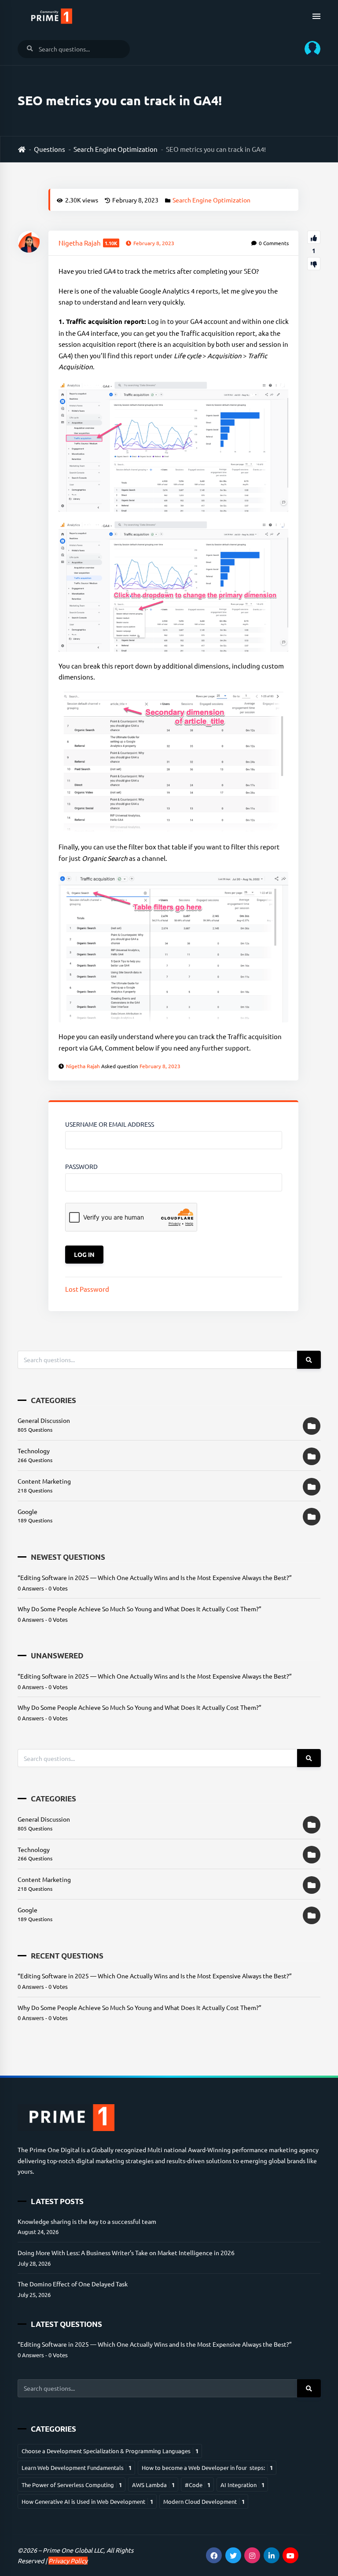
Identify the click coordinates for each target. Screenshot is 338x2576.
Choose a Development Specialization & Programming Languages (110, 2451)
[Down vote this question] (314, 264)
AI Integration (242, 2485)
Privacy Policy (68, 2561)
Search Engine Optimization (116, 149)
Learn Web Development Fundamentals (77, 2468)
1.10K (111, 243)
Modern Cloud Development (204, 2501)
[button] (309, 49)
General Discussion (44, 1420)
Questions (50, 149)
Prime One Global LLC (73, 2550)
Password (81, 1166)
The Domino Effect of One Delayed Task (73, 2284)
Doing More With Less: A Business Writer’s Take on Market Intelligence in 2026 (126, 2253)
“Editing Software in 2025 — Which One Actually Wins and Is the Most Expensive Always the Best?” (155, 1577)
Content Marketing (44, 1481)
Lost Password (87, 1289)
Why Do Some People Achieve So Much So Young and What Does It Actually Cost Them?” (140, 1609)
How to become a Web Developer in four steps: (207, 2468)
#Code (198, 2485)
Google (28, 1511)
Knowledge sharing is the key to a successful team (87, 2221)
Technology (34, 1451)
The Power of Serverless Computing (72, 2485)
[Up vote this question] (314, 237)
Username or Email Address (110, 1124)
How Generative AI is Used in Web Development (87, 2501)
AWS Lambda (153, 2485)
